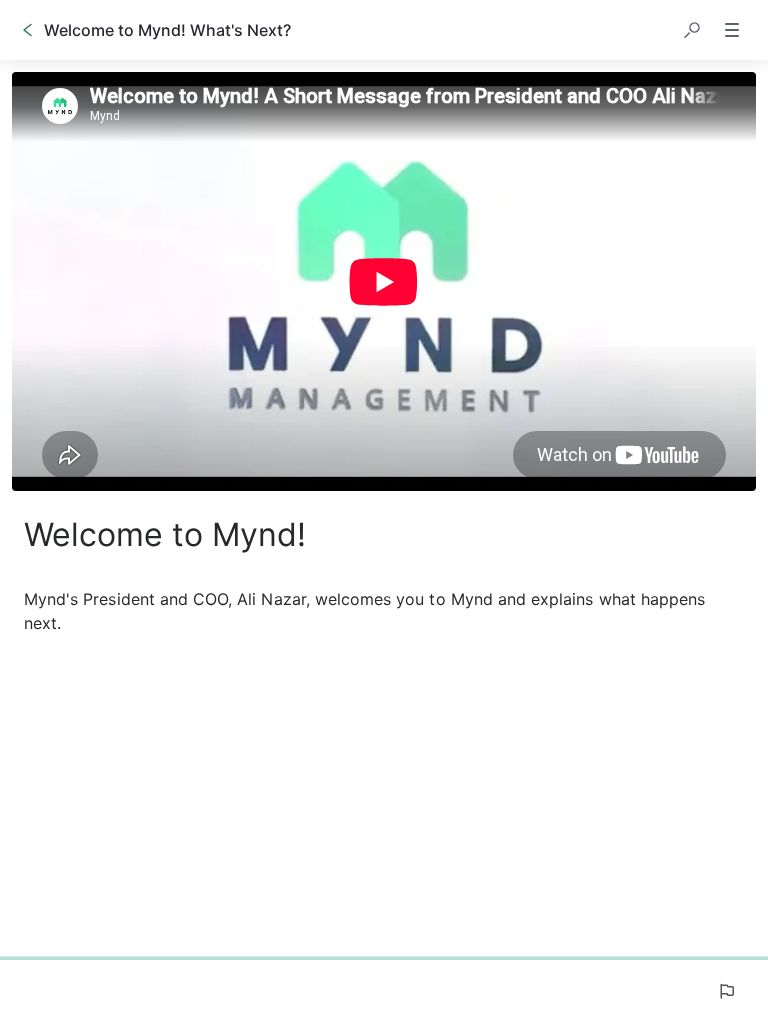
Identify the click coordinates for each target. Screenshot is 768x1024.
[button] (692, 30)
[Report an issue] (726, 991)
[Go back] (28, 30)
